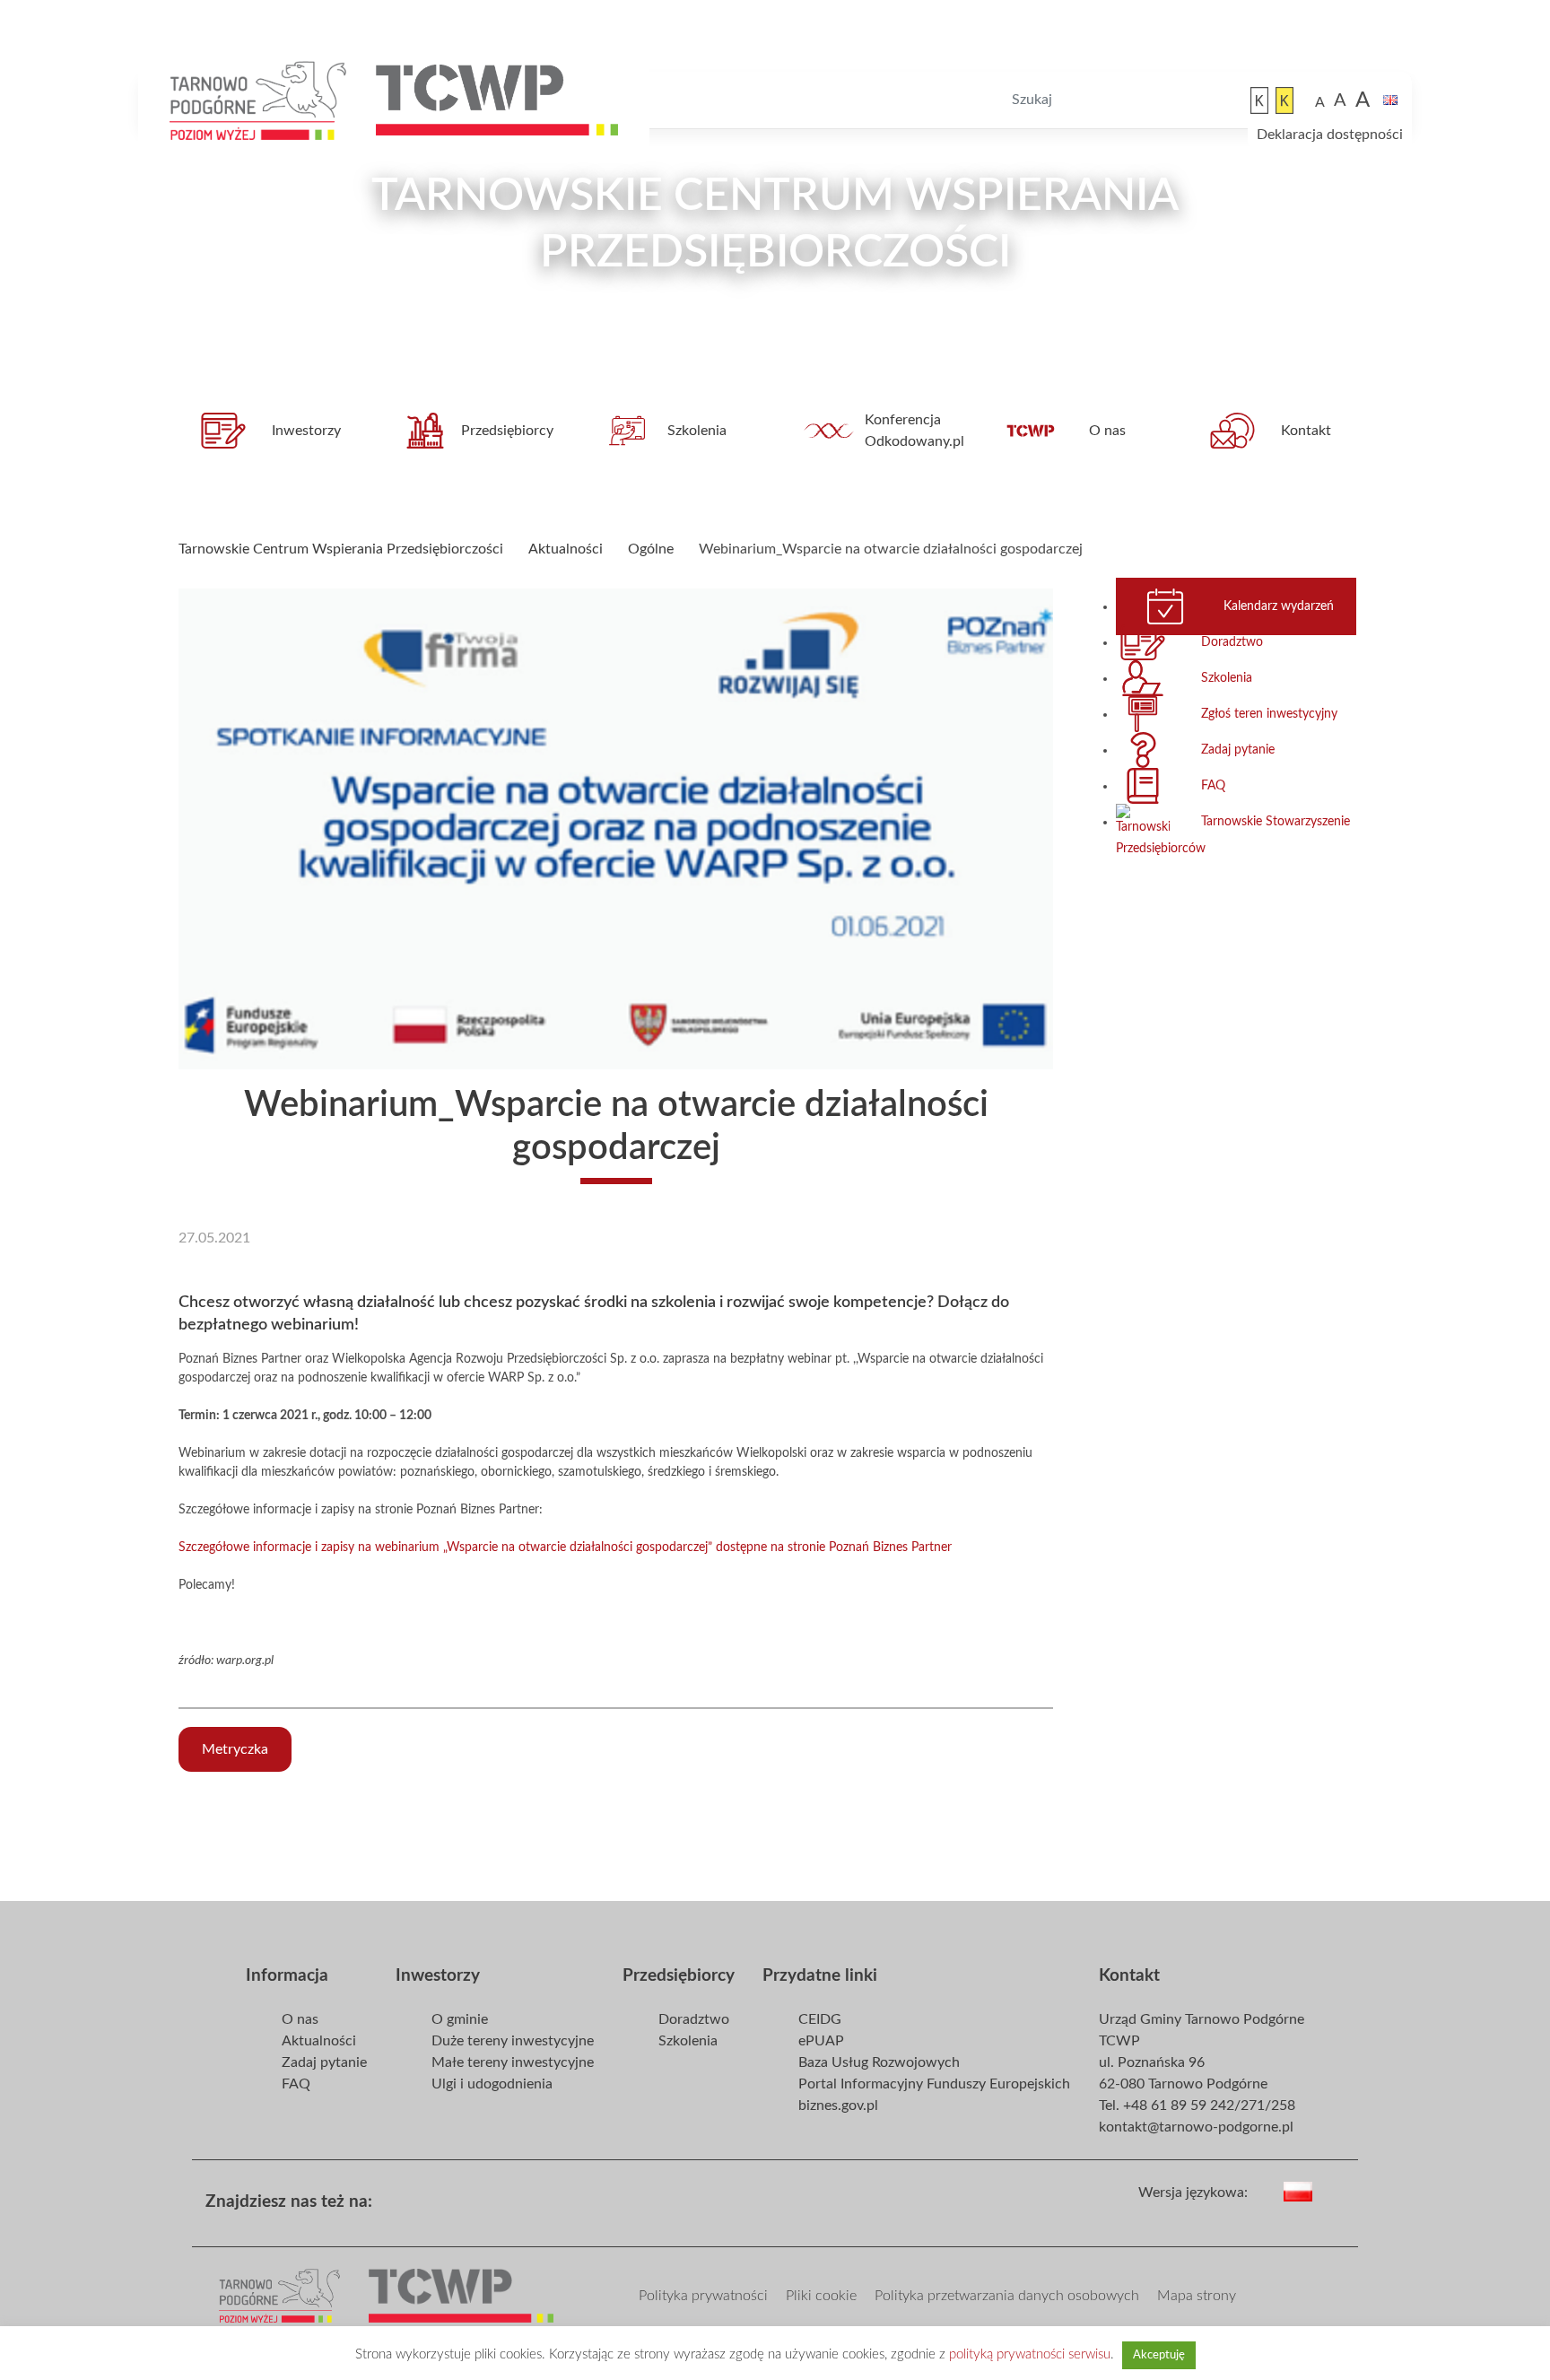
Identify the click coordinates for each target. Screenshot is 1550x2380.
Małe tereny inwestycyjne (513, 2062)
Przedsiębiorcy (507, 431)
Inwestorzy (306, 431)
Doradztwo (1232, 642)
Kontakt (1306, 431)
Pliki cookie (821, 2296)
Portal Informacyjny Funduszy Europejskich (934, 2084)
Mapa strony (1197, 2296)
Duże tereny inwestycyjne (513, 2041)
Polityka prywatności (703, 2296)
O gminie (460, 2019)
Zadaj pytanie (1238, 750)
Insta (493, 2196)
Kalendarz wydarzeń (1279, 606)
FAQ (1213, 786)
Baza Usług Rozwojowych (879, 2062)
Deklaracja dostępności (1330, 135)
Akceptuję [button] (1159, 2355)
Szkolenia (697, 431)
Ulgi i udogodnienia (492, 2084)
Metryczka (235, 1749)
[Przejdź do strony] (259, 100)
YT (465, 2196)
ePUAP (821, 2041)
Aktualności (319, 2041)
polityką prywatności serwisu (1030, 2354)
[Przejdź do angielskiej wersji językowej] (1390, 100)
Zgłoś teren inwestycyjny (1269, 714)
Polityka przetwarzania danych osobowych (1007, 2296)
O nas (1107, 431)
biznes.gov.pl (838, 2105)
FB (436, 2196)
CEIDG (820, 2019)
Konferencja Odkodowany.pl (914, 431)
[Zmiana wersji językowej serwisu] (1334, 2190)
